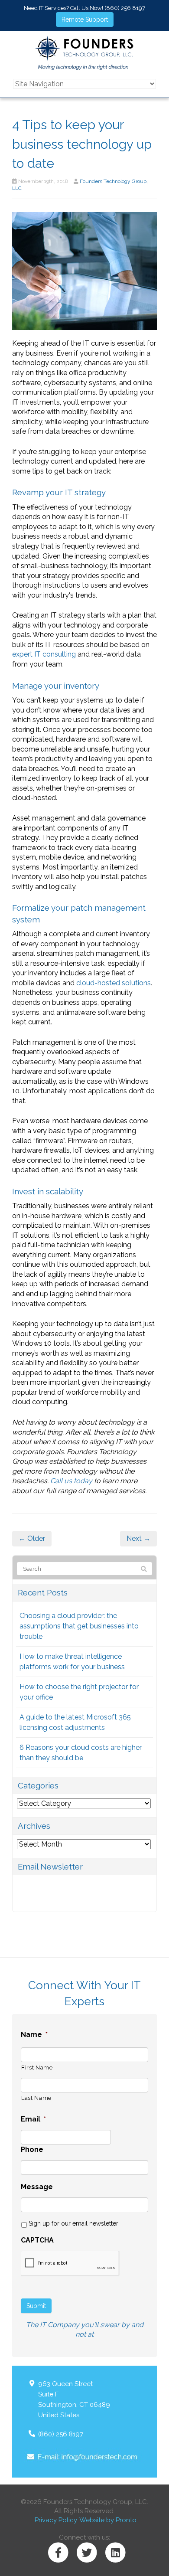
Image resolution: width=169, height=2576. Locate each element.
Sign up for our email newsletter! (74, 2223)
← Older (32, 1538)
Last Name (36, 2098)
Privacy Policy (56, 2520)
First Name (37, 2068)
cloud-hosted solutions (114, 983)
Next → (138, 1538)
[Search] (144, 1569)
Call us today (71, 1481)
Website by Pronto (108, 2520)
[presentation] (70, 2264)
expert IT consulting (44, 654)
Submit (36, 2306)
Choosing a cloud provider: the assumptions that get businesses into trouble (79, 1626)
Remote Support (85, 20)
